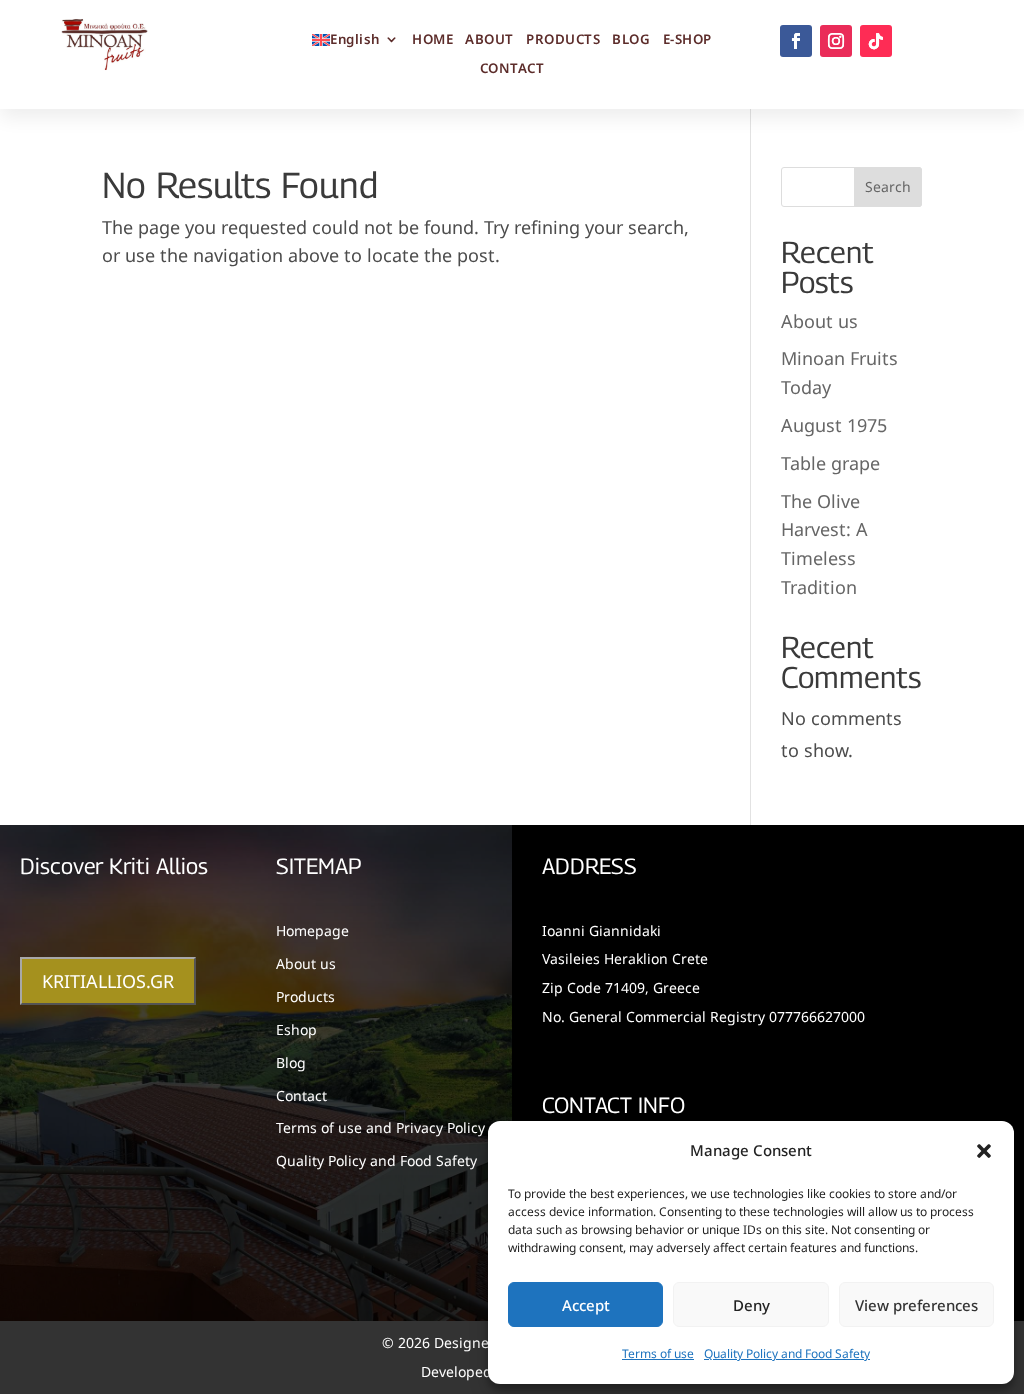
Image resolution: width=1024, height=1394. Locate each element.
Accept (586, 1305)
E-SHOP (687, 40)
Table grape (830, 463)
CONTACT (512, 69)
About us (819, 321)
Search (888, 186)
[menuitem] (356, 43)
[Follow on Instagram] (836, 41)
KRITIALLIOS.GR (108, 981)
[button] (984, 1151)
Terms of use (658, 1353)
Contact (301, 1095)
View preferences (916, 1305)
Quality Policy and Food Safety (787, 1353)
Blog (291, 1062)
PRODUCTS (563, 40)
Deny (751, 1305)
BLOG (631, 40)
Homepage (312, 930)
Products (305, 996)
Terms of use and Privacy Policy (380, 1127)
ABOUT (489, 40)
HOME (432, 40)
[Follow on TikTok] (876, 41)
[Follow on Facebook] (796, 41)
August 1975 (834, 425)
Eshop (296, 1029)
